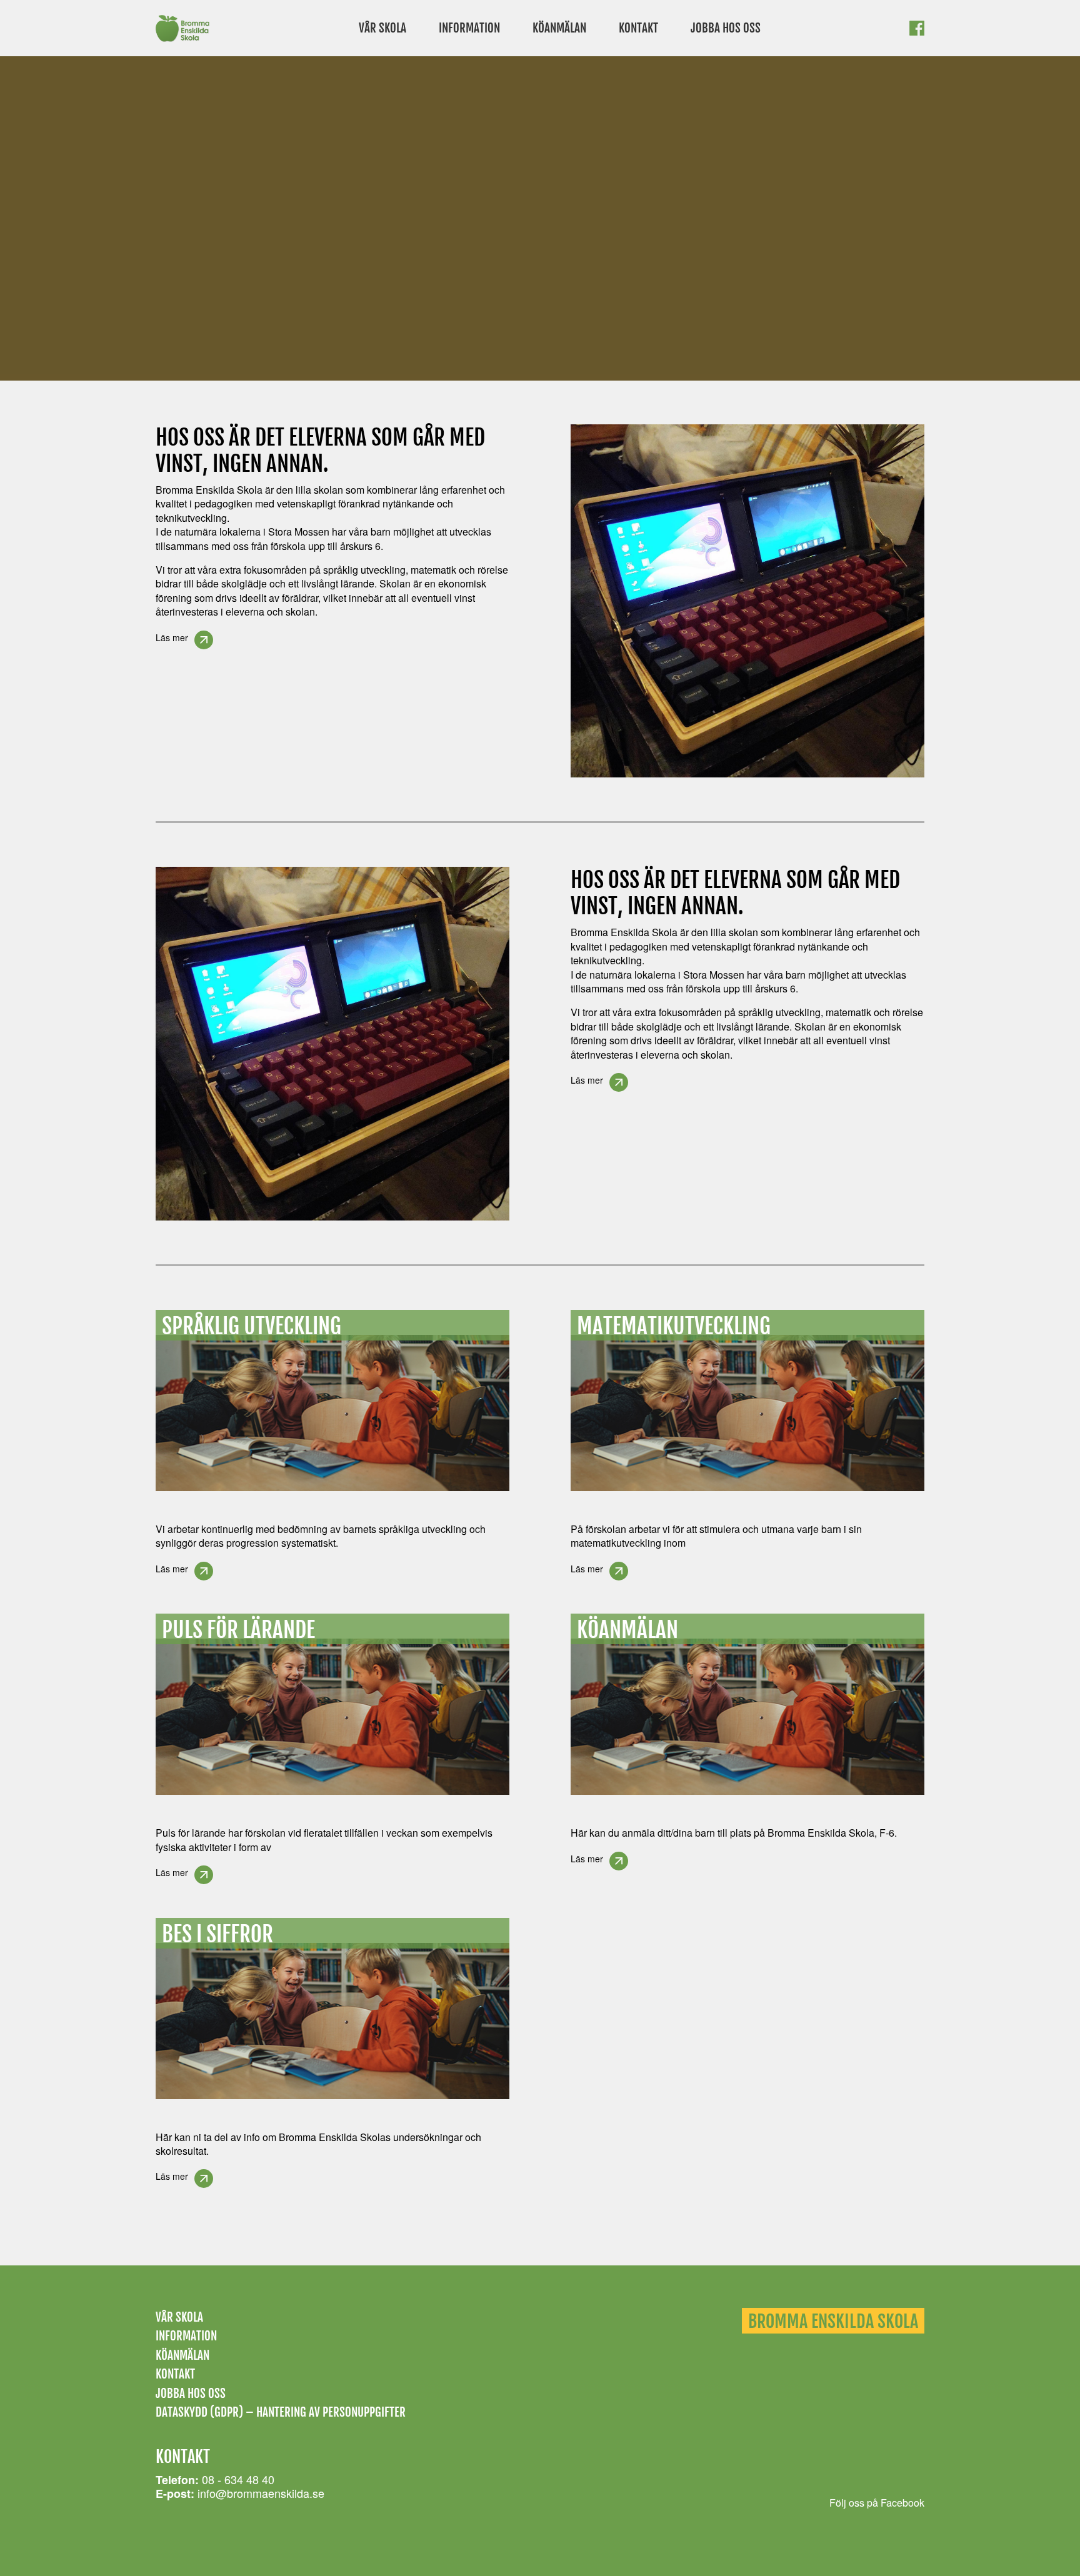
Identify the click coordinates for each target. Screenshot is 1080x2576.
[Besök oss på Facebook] (917, 32)
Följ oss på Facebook (877, 2503)
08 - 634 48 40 (238, 2479)
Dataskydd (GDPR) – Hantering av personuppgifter (281, 2412)
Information (469, 28)
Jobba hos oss (726, 28)
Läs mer (172, 637)
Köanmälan (559, 28)
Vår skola (382, 28)
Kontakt (638, 28)
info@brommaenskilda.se (261, 2493)
